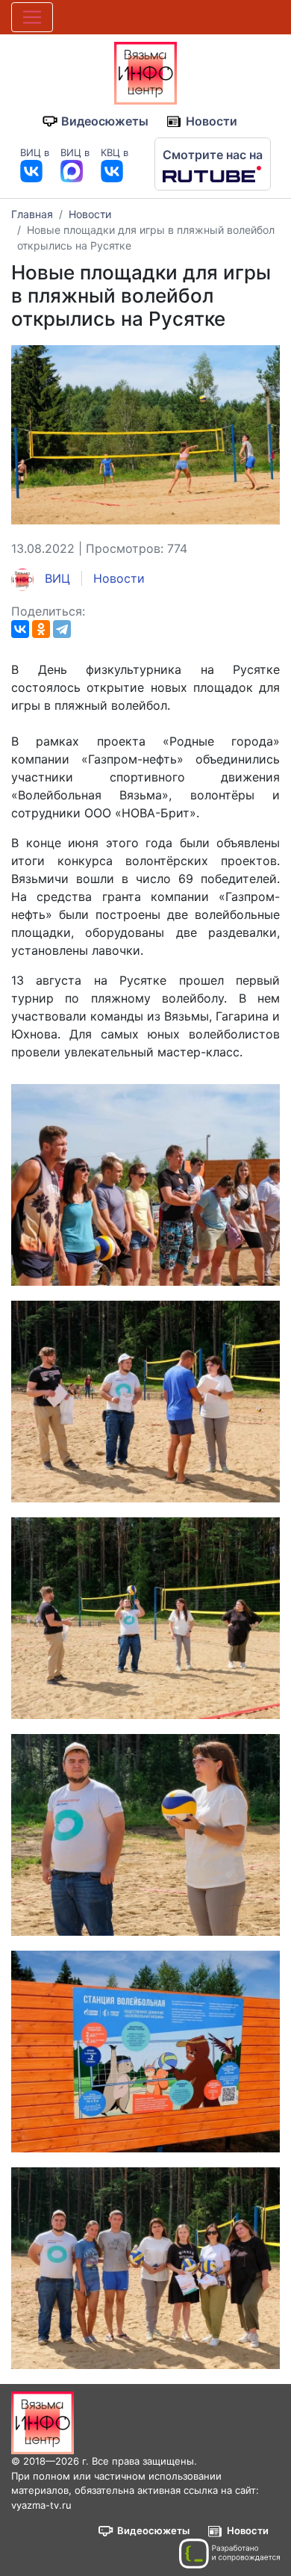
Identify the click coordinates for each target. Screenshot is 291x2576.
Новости (212, 121)
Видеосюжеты (105, 121)
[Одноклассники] (41, 629)
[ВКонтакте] (20, 629)
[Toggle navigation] (32, 17)
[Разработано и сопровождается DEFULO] (229, 2554)
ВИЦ (56, 578)
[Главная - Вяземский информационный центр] (145, 72)
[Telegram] (62, 629)
